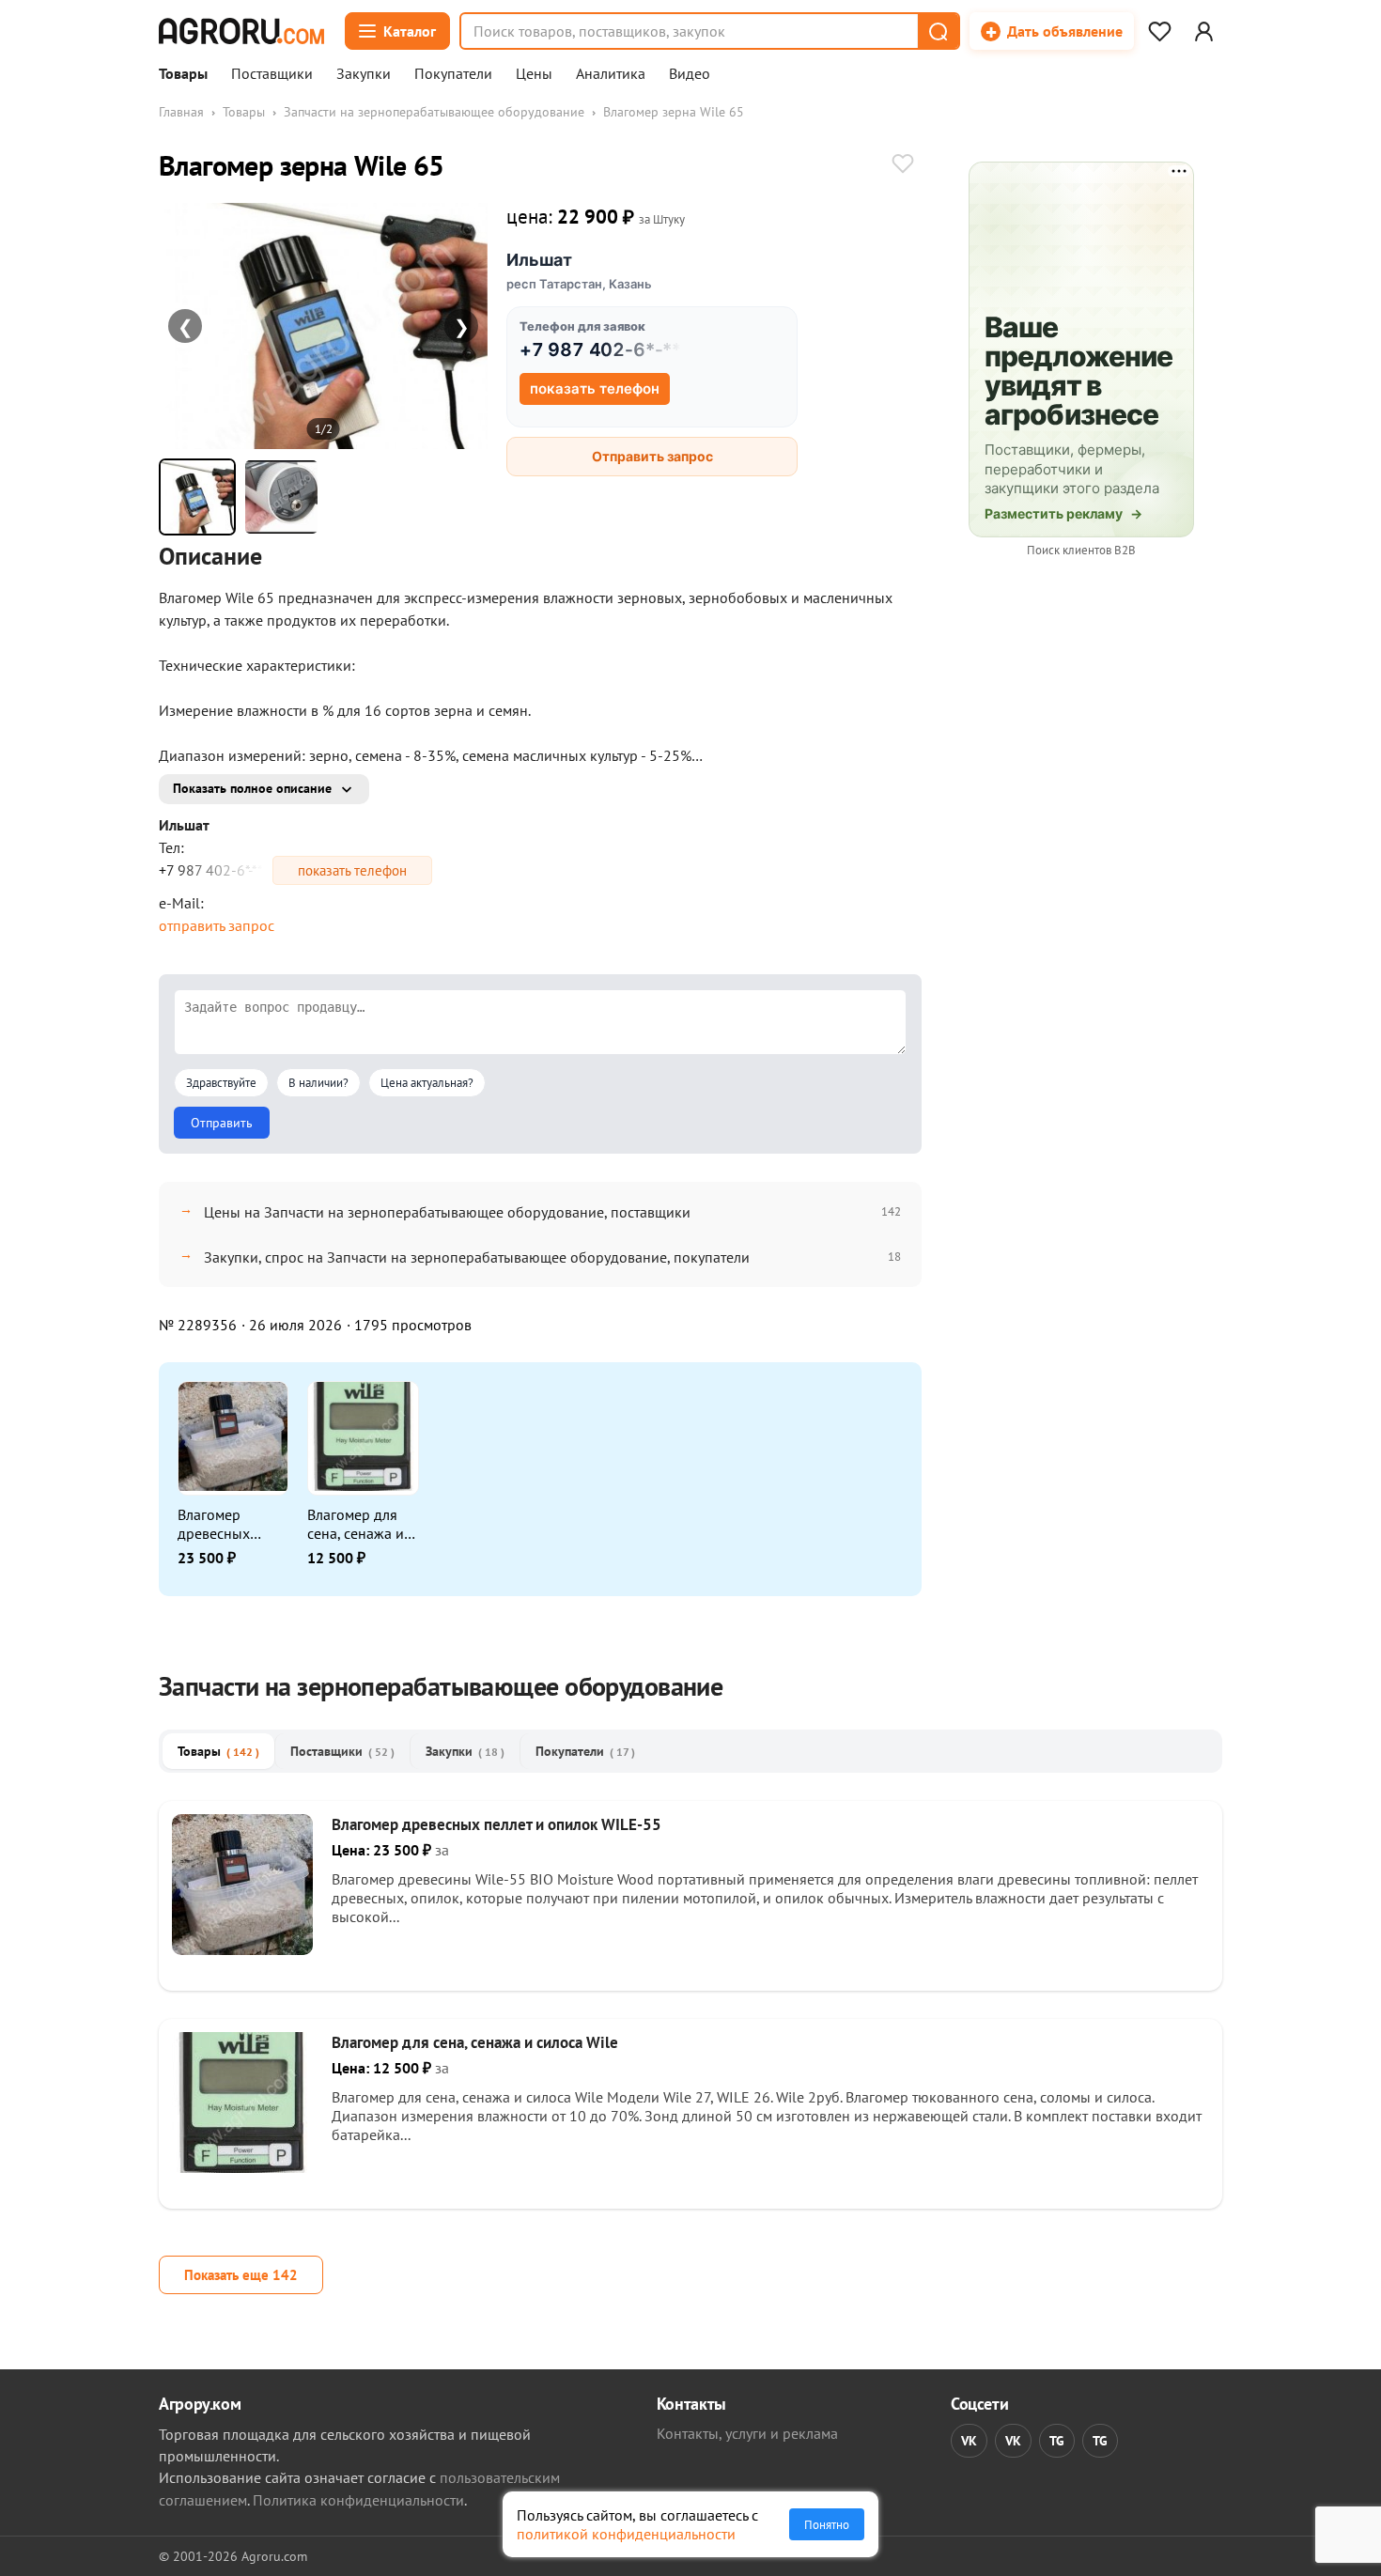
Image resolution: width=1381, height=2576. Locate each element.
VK (969, 2441)
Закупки (364, 74)
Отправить (222, 1123)
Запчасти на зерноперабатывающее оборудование (434, 112)
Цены (534, 74)
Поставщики (272, 74)
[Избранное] (1159, 31)
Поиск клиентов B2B (1081, 550)
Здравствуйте (221, 1083)
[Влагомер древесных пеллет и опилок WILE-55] (242, 1949)
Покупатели (453, 74)
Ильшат (539, 260)
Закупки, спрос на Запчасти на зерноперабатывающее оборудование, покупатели (477, 1257)
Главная (181, 112)
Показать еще (241, 2275)
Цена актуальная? (427, 1083)
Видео (690, 74)
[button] (938, 31)
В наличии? (318, 1083)
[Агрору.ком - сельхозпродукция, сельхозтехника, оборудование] (241, 31)
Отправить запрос (652, 456)
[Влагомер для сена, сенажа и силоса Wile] (242, 2167)
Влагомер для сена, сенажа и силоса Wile (356, 1524)
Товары (183, 74)
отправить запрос (217, 925)
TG (1057, 2441)
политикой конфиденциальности (626, 2534)
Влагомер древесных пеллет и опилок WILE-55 (232, 1524)
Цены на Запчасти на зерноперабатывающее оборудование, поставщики (447, 1212)
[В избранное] (903, 165)
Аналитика (611, 74)
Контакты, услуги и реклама (747, 2433)
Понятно (827, 2524)
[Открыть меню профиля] (1203, 31)
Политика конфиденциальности (358, 2500)
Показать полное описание (252, 788)
